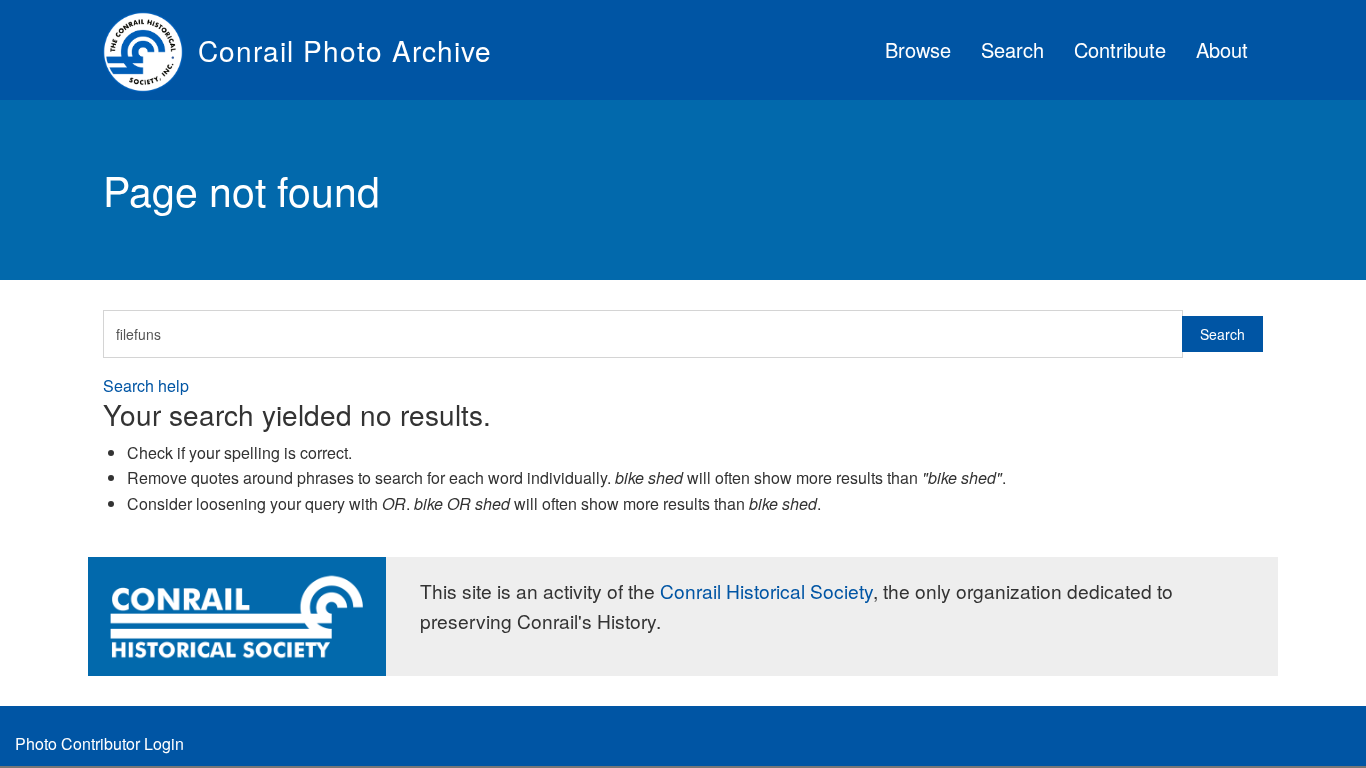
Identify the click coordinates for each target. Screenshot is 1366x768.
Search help (146, 385)
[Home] (150, 50)
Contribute (1120, 49)
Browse (918, 49)
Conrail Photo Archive (345, 50)
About (1222, 49)
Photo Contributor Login (99, 743)
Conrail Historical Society (766, 590)
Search (1012, 49)
